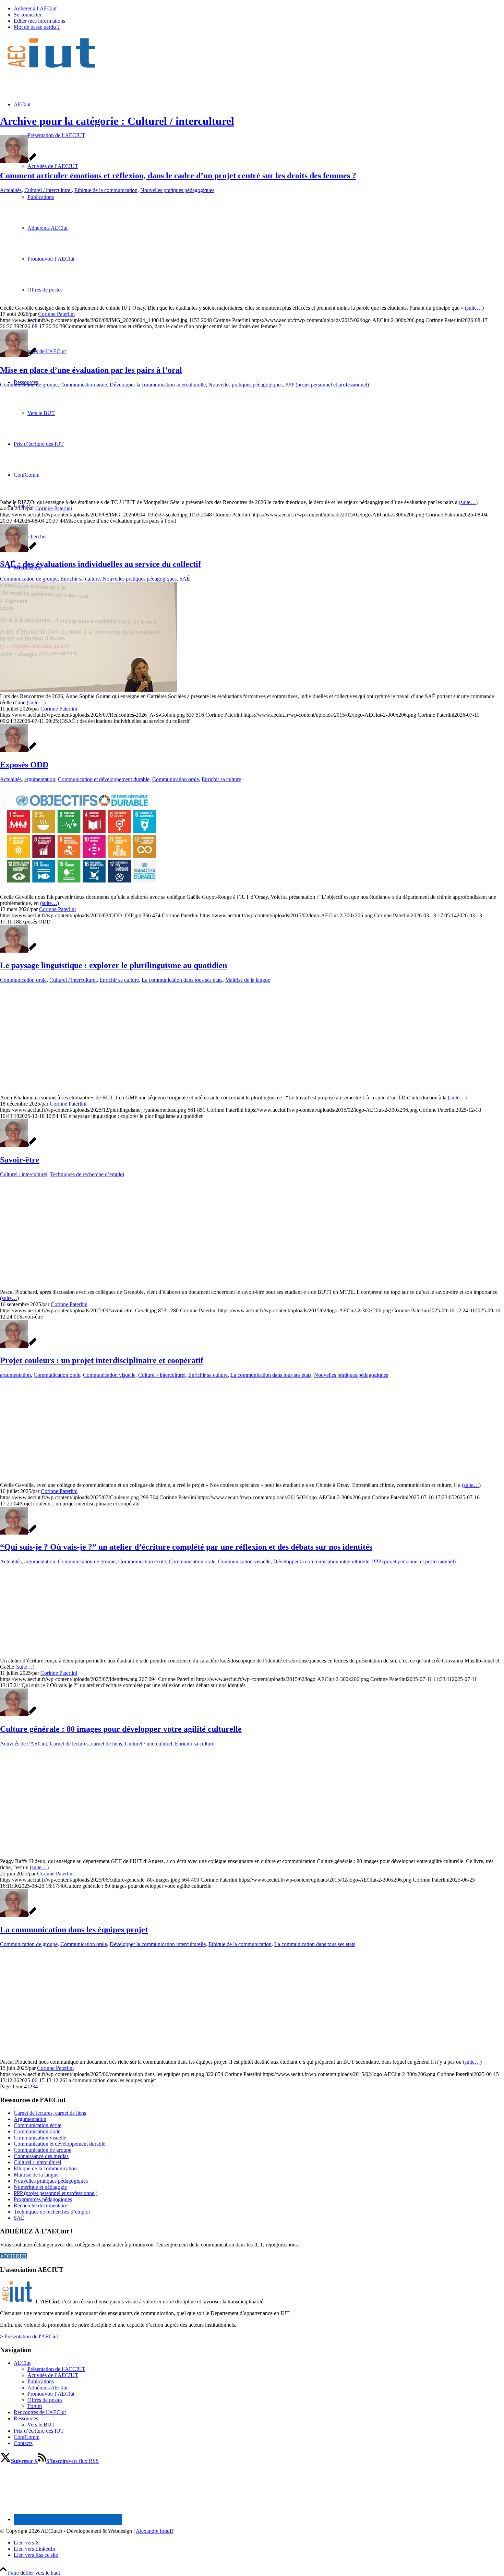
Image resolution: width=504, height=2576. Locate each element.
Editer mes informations (39, 21)
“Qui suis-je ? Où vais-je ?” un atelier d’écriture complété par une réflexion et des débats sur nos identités (186, 1547)
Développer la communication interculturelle (158, 385)
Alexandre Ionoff (154, 2531)
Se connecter (28, 15)
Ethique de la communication (106, 190)
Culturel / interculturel (48, 190)
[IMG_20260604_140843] (145, 302)
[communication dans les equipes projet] (145, 2056)
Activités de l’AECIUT (53, 2375)
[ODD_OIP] (81, 891)
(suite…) (474, 308)
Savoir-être (20, 1160)
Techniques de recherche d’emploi (87, 1174)
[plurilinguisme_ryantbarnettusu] (145, 1091)
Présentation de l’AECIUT (56, 2369)
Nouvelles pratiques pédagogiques (177, 190)
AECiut (22, 2363)
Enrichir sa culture (80, 579)
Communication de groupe (29, 385)
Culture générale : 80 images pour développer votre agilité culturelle (121, 1729)
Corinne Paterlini (56, 314)
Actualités (11, 190)
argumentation (40, 779)
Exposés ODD (24, 765)
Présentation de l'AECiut (31, 2336)
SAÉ (185, 579)
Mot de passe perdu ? (37, 27)
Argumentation (30, 2119)
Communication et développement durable (104, 779)
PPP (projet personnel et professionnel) (327, 385)
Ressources (26, 2418)
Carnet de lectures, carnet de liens (86, 1744)
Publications (41, 2381)
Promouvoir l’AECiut (51, 2394)
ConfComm (27, 2437)
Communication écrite (142, 1561)
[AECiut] (51, 68)
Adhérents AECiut (47, 2388)
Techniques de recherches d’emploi (52, 2212)
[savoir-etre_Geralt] (145, 1286)
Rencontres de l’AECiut (40, 2412)
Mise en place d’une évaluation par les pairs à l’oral (91, 370)
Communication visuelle (109, 1375)
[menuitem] (259, 9)
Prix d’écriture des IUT (39, 2431)
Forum (35, 2406)
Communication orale (84, 385)
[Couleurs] (131, 1479)
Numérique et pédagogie (40, 2187)
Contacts (23, 2443)
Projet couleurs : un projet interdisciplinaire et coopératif (102, 1360)
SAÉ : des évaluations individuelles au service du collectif (100, 564)
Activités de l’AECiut (23, 1744)
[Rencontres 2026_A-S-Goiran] (88, 690)
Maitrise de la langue (248, 980)
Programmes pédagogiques (43, 2199)
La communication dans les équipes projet (74, 1930)
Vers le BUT (41, 2425)
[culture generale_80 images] (69, 1855)
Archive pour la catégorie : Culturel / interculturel (117, 121)
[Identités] (119, 1654)
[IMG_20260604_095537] (145, 496)
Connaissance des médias (41, 2156)
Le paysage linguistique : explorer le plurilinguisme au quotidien (113, 965)
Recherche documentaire (40, 2205)
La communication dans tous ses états (182, 980)
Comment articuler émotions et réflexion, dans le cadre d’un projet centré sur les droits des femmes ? (178, 176)
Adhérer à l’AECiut (35, 8)
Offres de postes (45, 2400)
